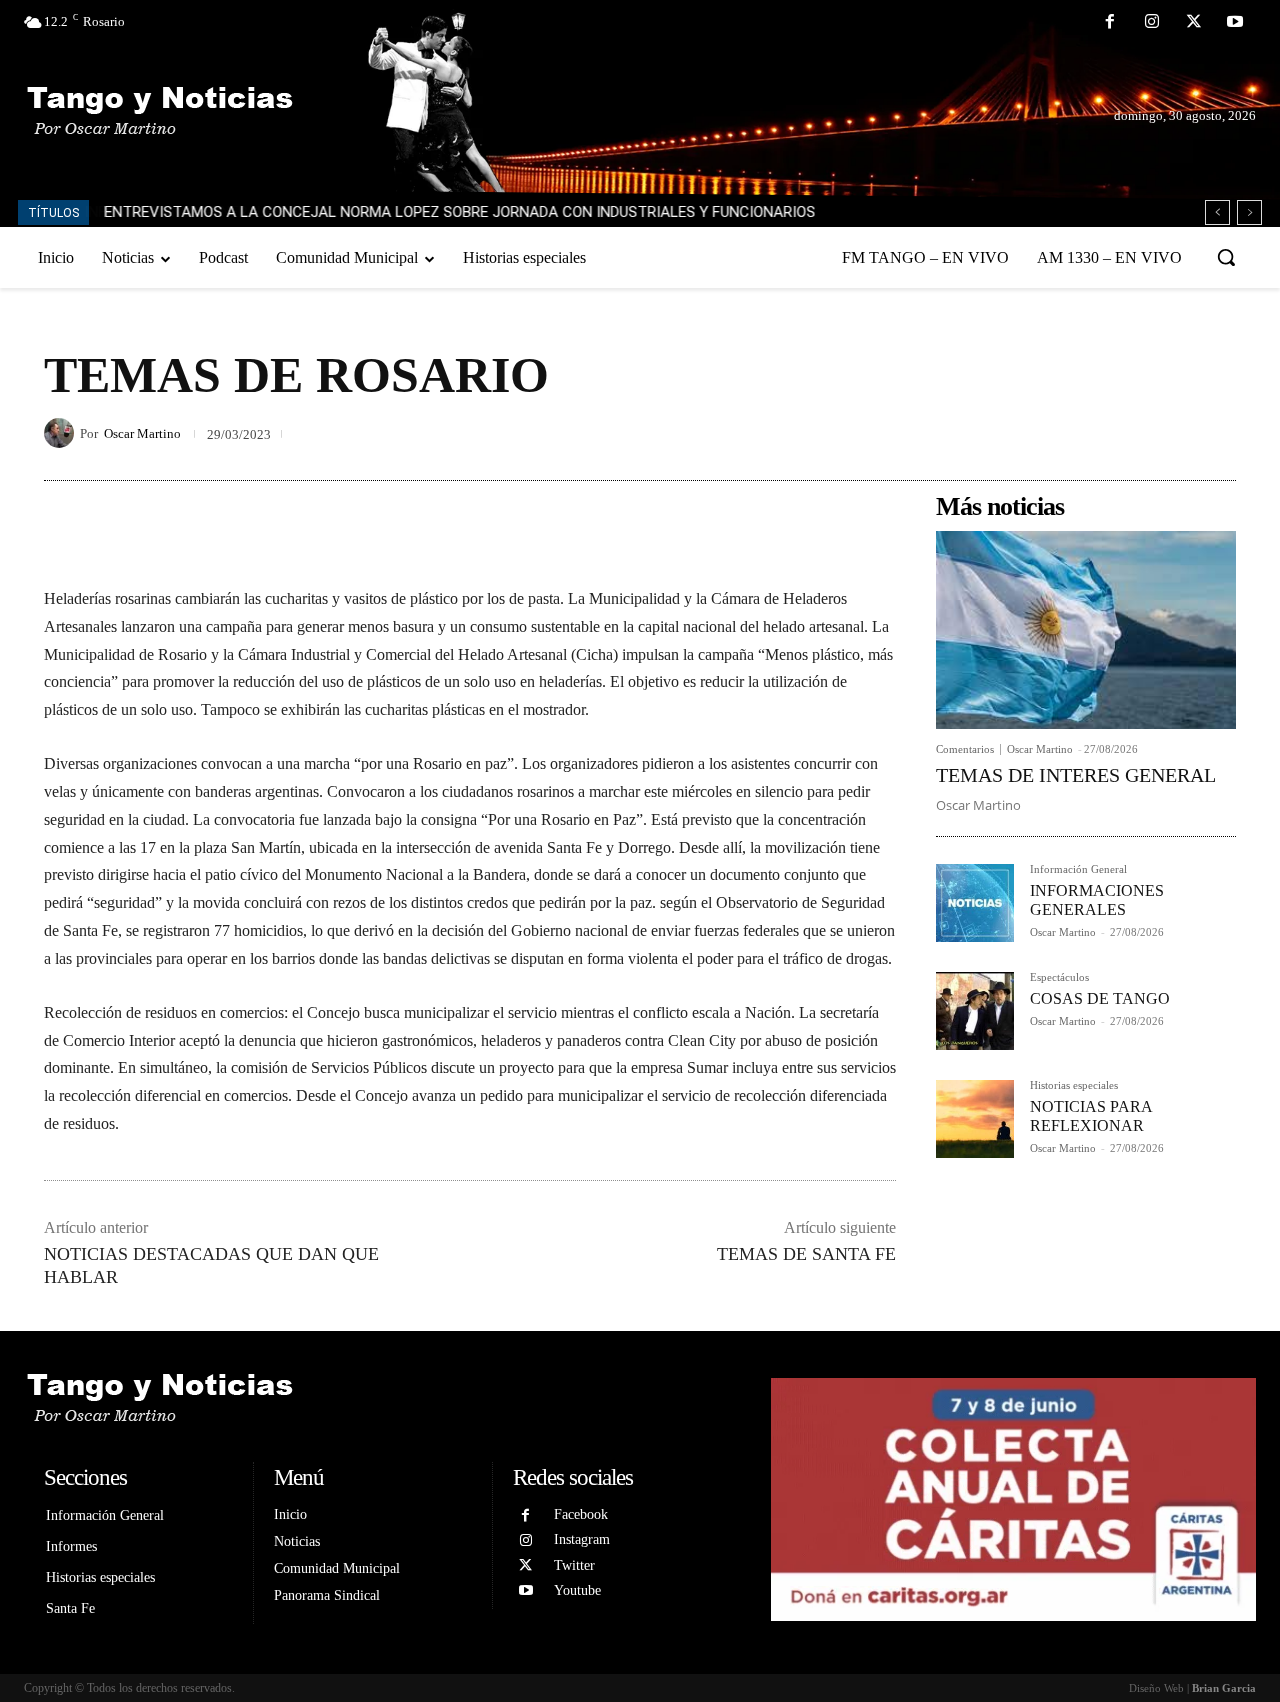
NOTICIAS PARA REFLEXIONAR (1091, 1116)
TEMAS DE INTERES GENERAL (1076, 775)
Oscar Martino (142, 433)
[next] (1249, 212)
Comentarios (965, 749)
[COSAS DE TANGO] (975, 1011)
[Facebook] (1111, 23)
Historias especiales (1074, 1085)
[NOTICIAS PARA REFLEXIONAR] (975, 1119)
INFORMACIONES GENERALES (1097, 900)
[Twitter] (1194, 23)
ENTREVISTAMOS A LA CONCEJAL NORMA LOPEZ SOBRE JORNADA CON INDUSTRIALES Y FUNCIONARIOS (459, 212)
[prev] (1217, 212)
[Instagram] (1152, 23)
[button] (1226, 257)
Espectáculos (1059, 977)
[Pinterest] (1170, 433)
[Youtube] (1235, 23)
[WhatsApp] (1216, 433)
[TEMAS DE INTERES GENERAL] (1086, 630)
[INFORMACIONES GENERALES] (975, 903)
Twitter (574, 1565)
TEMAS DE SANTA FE (806, 1254)
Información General (1078, 869)
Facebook (581, 1514)
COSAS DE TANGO (1100, 998)
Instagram (582, 1539)
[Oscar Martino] (62, 433)
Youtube (577, 1590)
